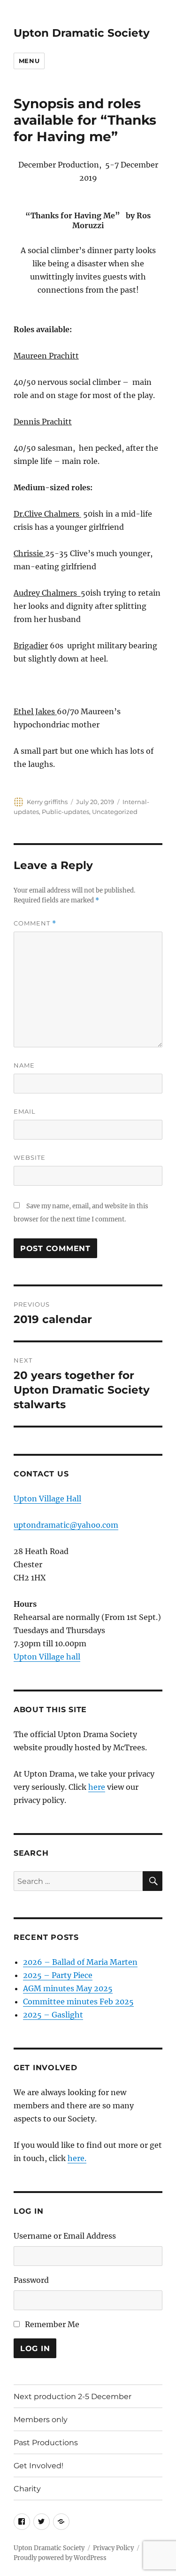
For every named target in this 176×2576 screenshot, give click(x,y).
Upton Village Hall (47, 1499)
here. (77, 2158)
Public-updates (65, 812)
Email (25, 1111)
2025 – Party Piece (58, 1975)
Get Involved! (38, 2466)
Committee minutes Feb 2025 (78, 2002)
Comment (35, 923)
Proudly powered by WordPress (60, 2558)
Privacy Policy (113, 2548)
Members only (41, 2420)
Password (31, 2280)
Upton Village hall (47, 1657)
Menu (29, 61)
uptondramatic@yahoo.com (66, 1525)
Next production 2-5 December (73, 2397)
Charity (27, 2489)
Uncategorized (115, 812)
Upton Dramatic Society (82, 33)
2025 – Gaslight (53, 2015)
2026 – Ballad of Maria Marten (80, 1962)
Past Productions (46, 2443)
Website (30, 1157)
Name (24, 1065)
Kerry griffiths (47, 802)
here (97, 1787)
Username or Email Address (65, 2236)
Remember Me (52, 2324)
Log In (35, 2349)
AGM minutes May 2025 (68, 1988)
